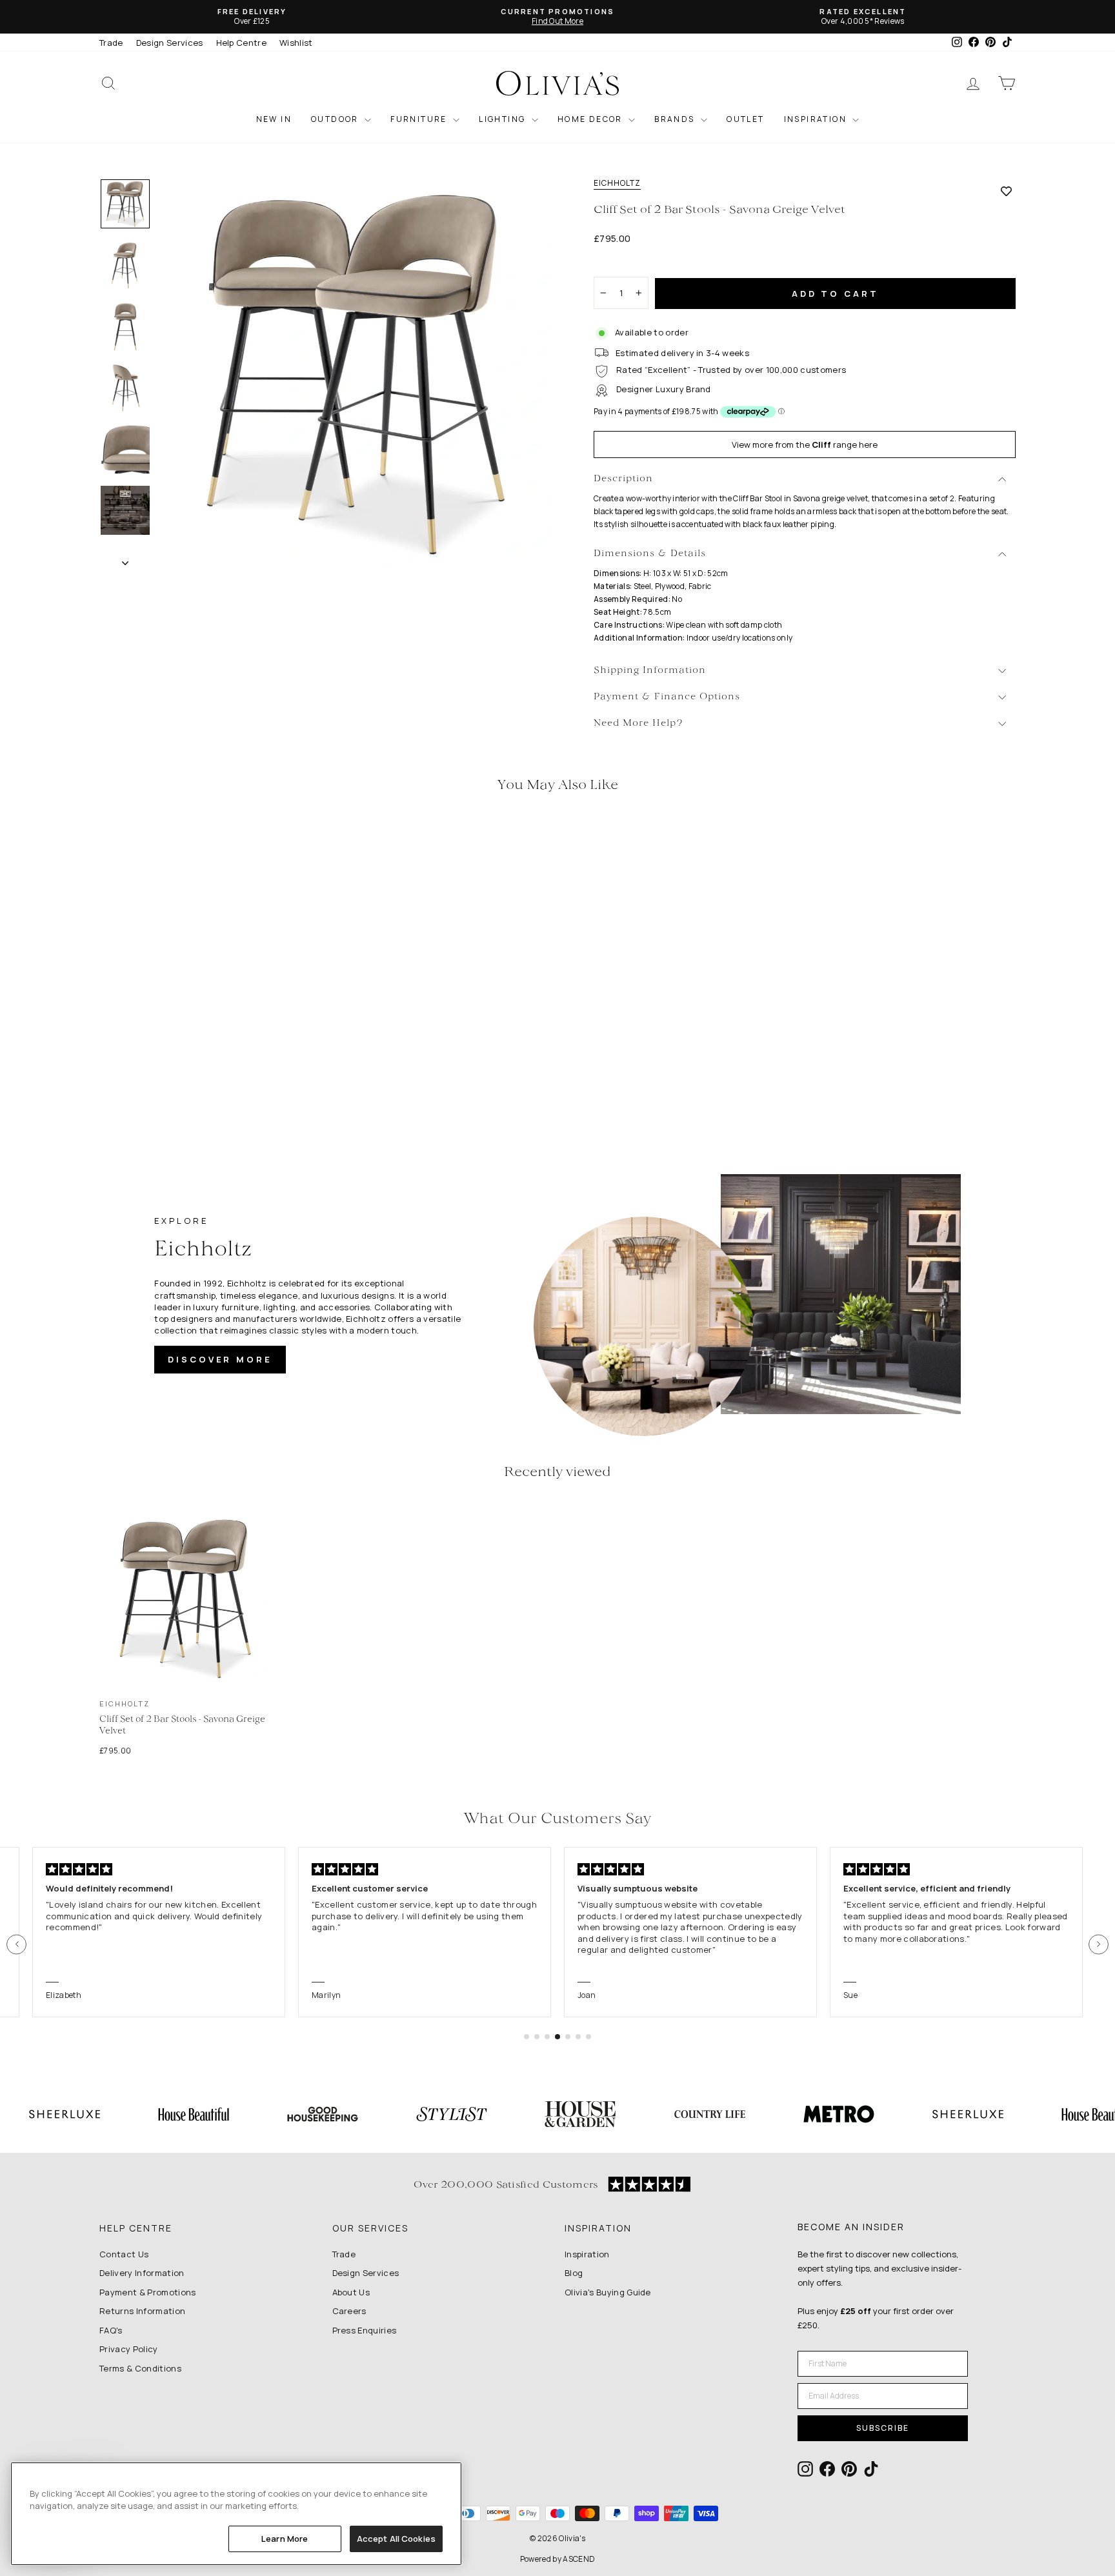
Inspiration (587, 2254)
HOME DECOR (591, 119)
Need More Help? (638, 724)
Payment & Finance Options (667, 697)
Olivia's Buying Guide (608, 2292)
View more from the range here (805, 444)
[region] (236, 2514)
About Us (351, 2292)
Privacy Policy (129, 2349)
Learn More (285, 2539)
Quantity (618, 265)
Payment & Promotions (148, 2292)
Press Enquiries (365, 2330)
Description (623, 479)
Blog (574, 2273)
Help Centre (242, 43)
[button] (16, 1944)
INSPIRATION (817, 119)
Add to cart (835, 294)
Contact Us (124, 2254)
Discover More (220, 1359)
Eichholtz (617, 183)
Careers (349, 2311)
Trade (111, 43)
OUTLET (745, 119)
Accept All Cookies (396, 2539)
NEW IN (274, 119)
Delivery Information (142, 2273)
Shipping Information (650, 671)
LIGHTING (504, 119)
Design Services (170, 43)
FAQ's (111, 2330)
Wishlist (296, 43)
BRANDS (676, 119)
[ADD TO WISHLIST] (1006, 191)
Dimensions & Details (650, 554)
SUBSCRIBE (883, 2428)
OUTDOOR (336, 119)
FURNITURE (420, 119)
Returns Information (142, 2311)
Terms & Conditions (140, 2368)
